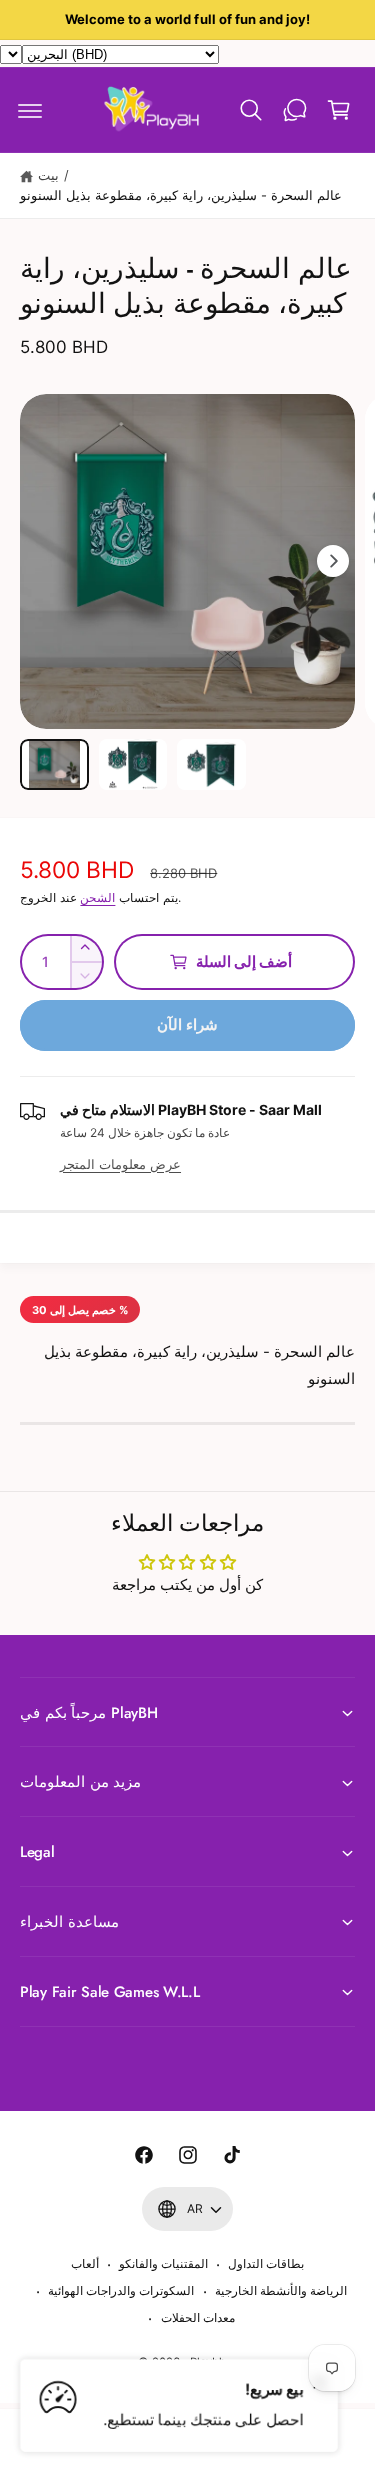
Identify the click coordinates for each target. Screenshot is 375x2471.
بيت (48, 175)
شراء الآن (187, 1024)
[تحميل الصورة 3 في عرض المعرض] (211, 765)
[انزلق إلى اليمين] (333, 561)
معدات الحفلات (198, 2318)
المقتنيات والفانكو (163, 2264)
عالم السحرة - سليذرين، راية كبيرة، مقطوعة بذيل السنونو (181, 195)
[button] (30, 110)
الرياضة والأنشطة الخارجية (281, 2291)
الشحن (97, 897)
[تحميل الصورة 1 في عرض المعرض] (54, 765)
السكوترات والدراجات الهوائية (121, 2291)
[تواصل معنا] (295, 110)
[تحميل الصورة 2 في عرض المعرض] (133, 765)
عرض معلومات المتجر (120, 1164)
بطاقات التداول (266, 2264)
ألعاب (85, 2264)
